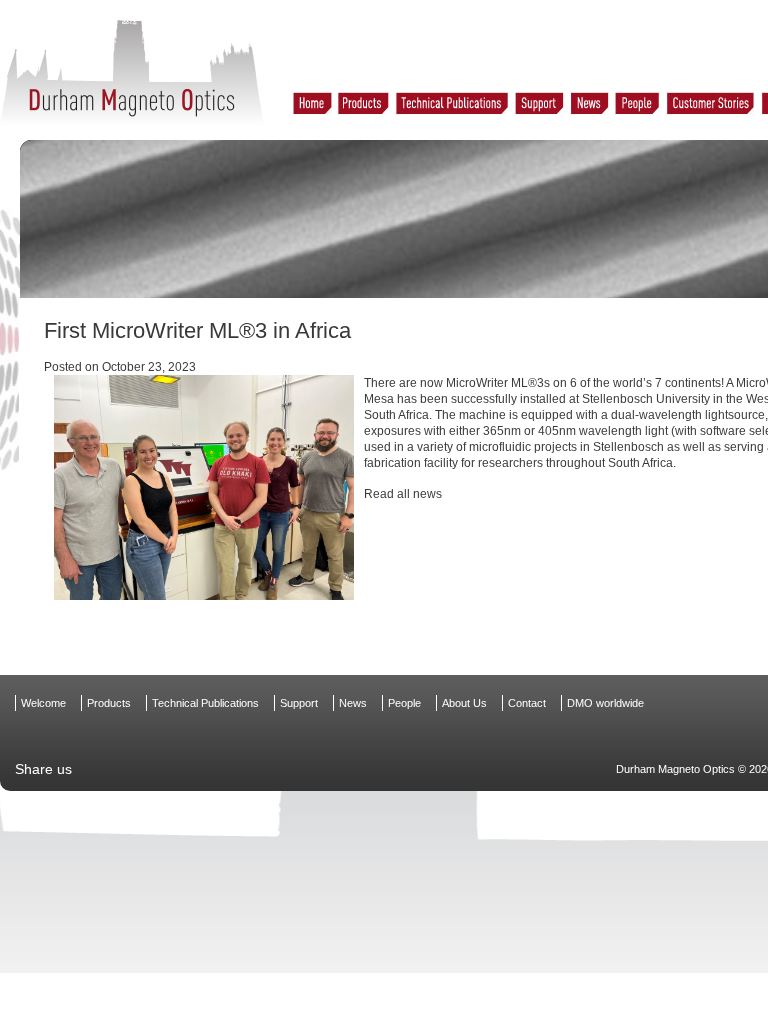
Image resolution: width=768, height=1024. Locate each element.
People (404, 703)
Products (109, 703)
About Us (464, 703)
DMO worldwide (605, 703)
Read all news (403, 494)
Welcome (43, 703)
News (353, 703)
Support (299, 703)
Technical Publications (205, 703)
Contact (527, 703)
